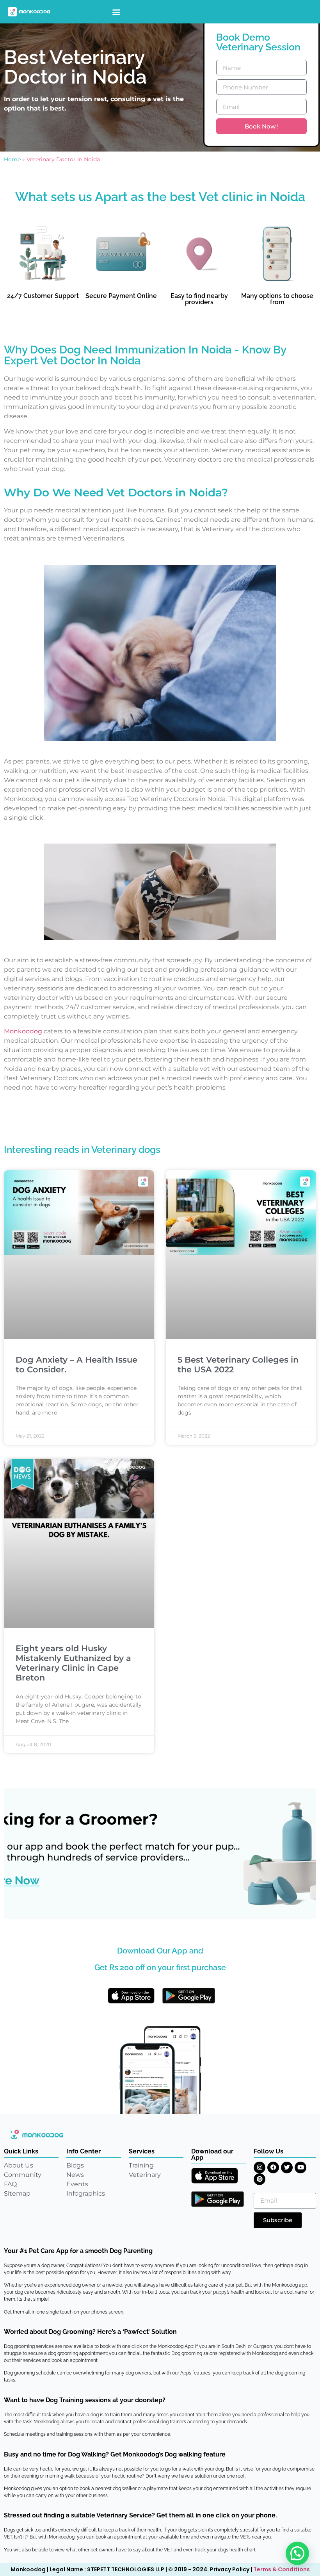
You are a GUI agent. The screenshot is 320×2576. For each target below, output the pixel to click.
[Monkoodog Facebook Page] (273, 2167)
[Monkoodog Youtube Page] (300, 2167)
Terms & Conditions (282, 2569)
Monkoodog (23, 1031)
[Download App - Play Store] (189, 1996)
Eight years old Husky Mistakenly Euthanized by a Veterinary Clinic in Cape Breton (73, 1663)
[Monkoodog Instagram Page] (260, 2167)
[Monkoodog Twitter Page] (287, 2167)
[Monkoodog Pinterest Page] (260, 2179)
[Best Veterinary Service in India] (29, 12)
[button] (116, 12)
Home (12, 159)
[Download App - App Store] (131, 1996)
